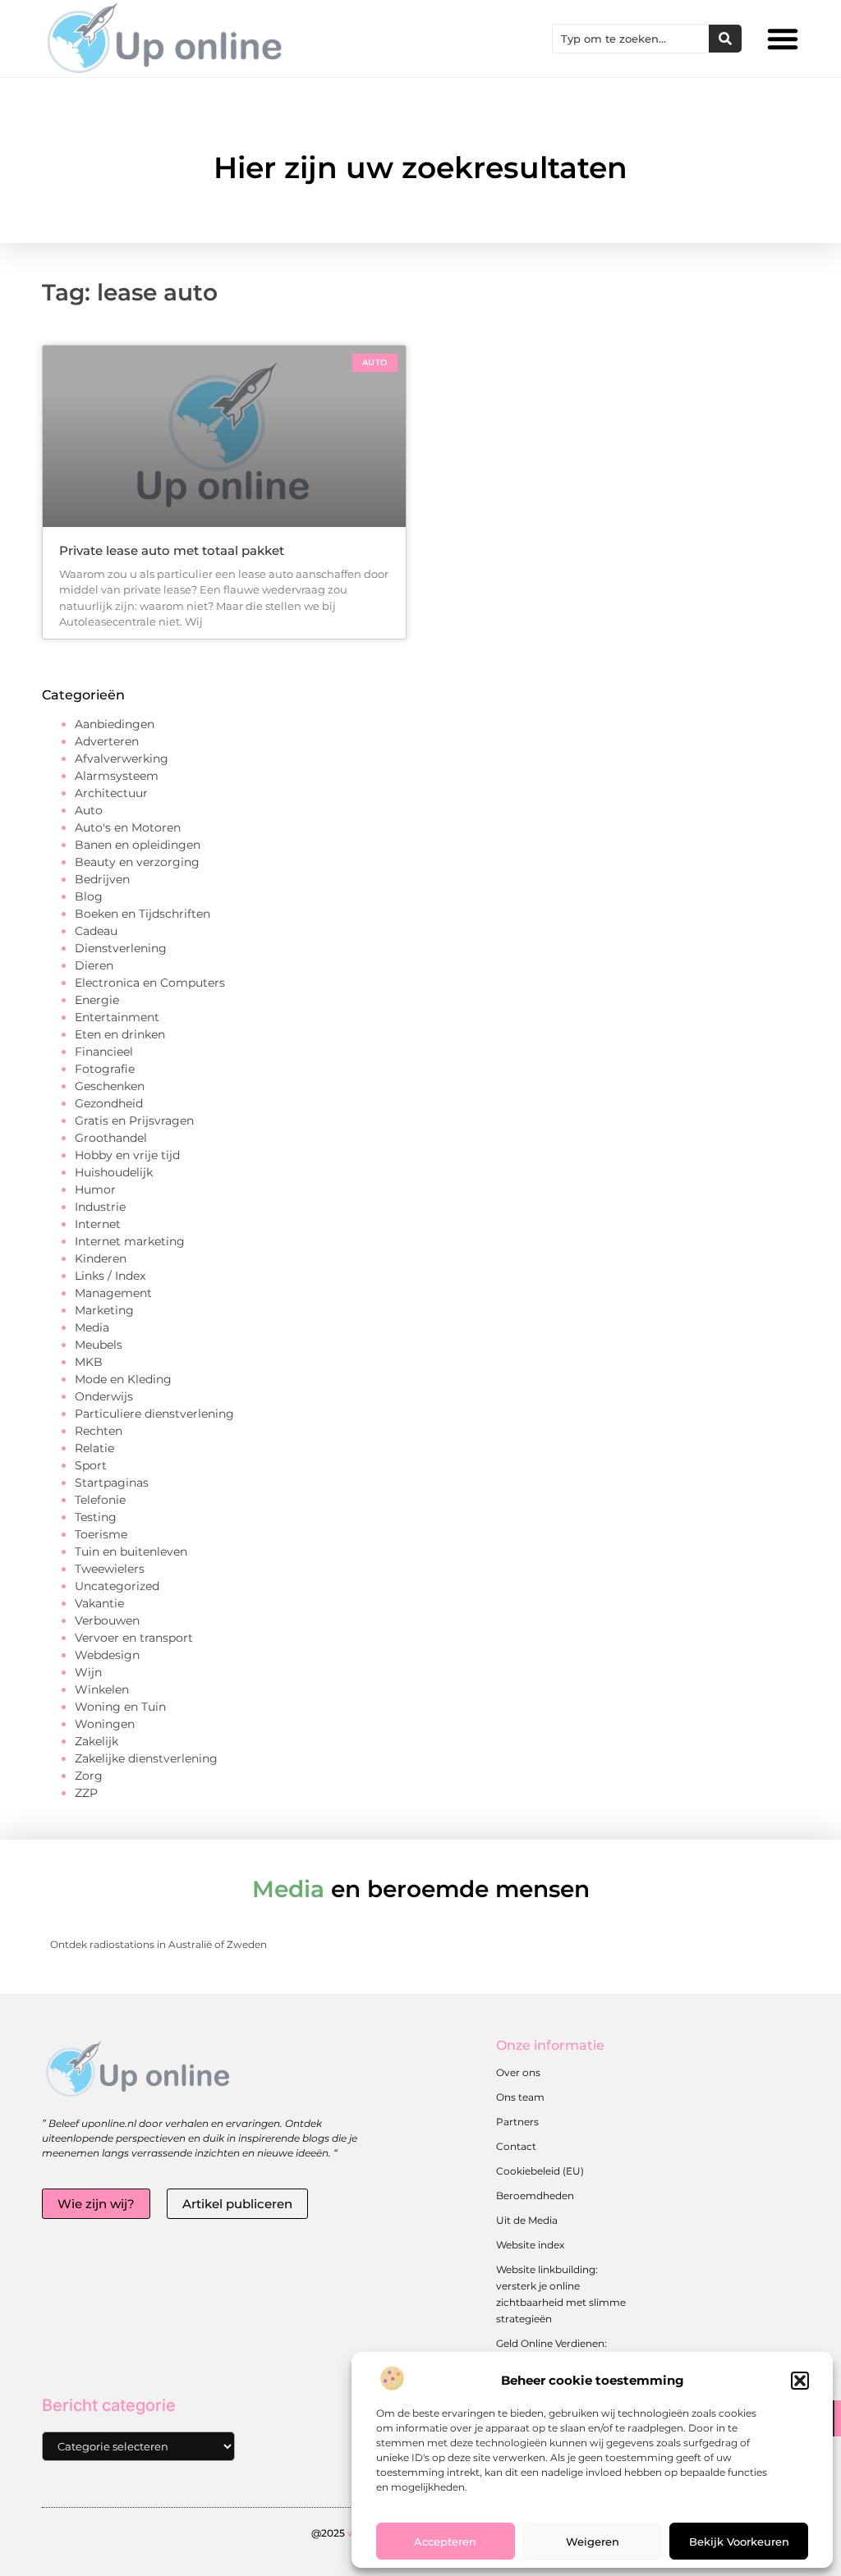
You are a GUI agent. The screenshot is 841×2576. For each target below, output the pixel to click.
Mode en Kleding (123, 1379)
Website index (530, 2245)
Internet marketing (130, 1241)
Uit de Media (527, 2220)
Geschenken (110, 1086)
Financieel (104, 1052)
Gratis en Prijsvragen (134, 1121)
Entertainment (117, 1017)
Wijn (88, 1672)
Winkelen (102, 1689)
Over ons (518, 2072)
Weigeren (593, 2542)
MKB (89, 1362)
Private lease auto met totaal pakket (172, 550)
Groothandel (111, 1138)
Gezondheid (109, 1103)
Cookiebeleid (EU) (540, 2171)
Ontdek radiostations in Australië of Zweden (159, 1944)
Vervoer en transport (134, 1638)
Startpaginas (112, 1483)
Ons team (520, 2097)
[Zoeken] (725, 39)
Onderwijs (104, 1396)
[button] (800, 2381)
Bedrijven (102, 879)
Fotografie (105, 1069)
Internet (98, 1224)
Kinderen (101, 1258)
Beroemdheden (535, 2196)
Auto (89, 810)
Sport (91, 1465)
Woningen (105, 1724)
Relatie (94, 1448)
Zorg (89, 1776)
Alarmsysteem (117, 776)
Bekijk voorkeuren (739, 2542)
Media (92, 1327)
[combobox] (631, 39)
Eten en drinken (120, 1034)
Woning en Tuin (120, 1707)
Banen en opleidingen (138, 845)
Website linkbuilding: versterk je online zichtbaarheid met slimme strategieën (561, 2294)
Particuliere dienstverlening (154, 1414)
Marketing (104, 1310)
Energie (97, 1000)
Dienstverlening (121, 948)
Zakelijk (97, 1741)
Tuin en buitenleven (131, 1552)
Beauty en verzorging (137, 862)
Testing (96, 1517)
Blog (89, 896)
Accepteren (445, 2542)
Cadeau (96, 931)
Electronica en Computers (150, 983)
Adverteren (107, 741)
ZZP (86, 1793)
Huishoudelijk (114, 1172)
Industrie (100, 1207)
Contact (516, 2146)
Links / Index (110, 1276)
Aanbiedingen (115, 724)
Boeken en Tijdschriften (142, 914)
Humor (95, 1189)
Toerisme (101, 1534)
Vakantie (99, 1603)
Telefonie (100, 1500)
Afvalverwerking (122, 759)
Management (113, 1293)
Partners (517, 2122)
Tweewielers (110, 1569)
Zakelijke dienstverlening (146, 1758)
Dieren (94, 965)
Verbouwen (107, 1620)
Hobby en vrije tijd (127, 1155)
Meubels (99, 1345)
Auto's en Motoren (128, 827)
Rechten (99, 1431)
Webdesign (107, 1655)
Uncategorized (117, 1586)
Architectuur (111, 793)
